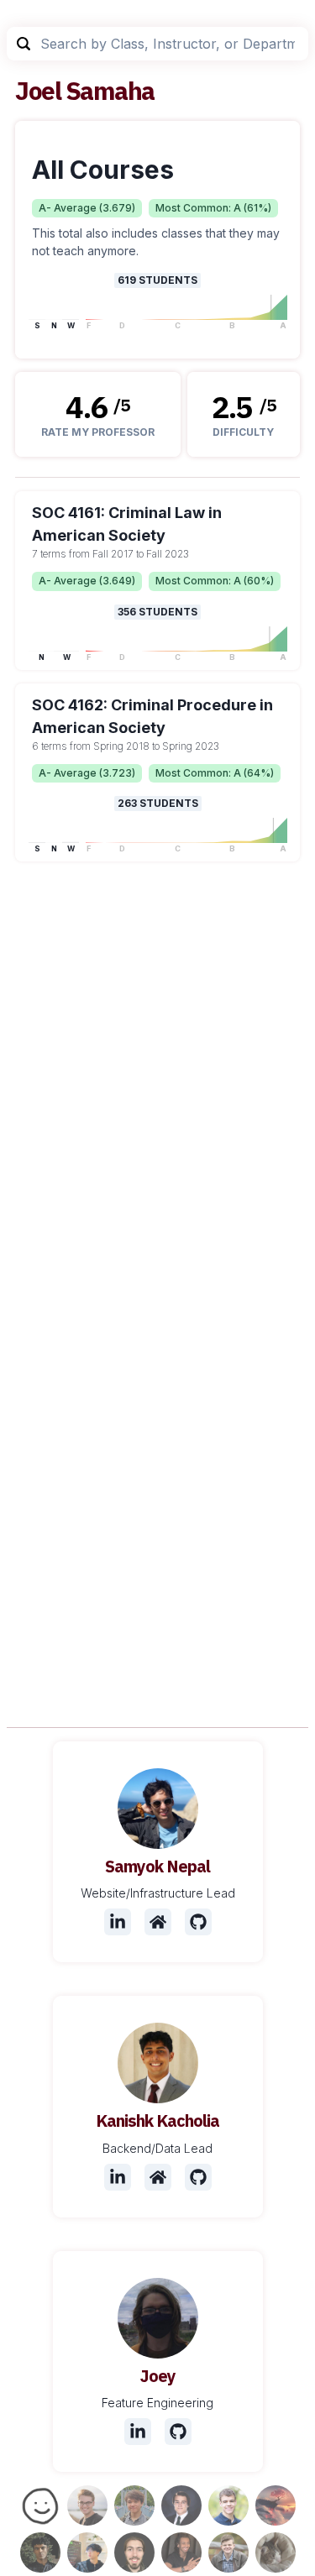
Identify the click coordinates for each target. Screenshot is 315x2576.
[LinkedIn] (118, 1922)
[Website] (158, 1922)
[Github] (198, 1922)
